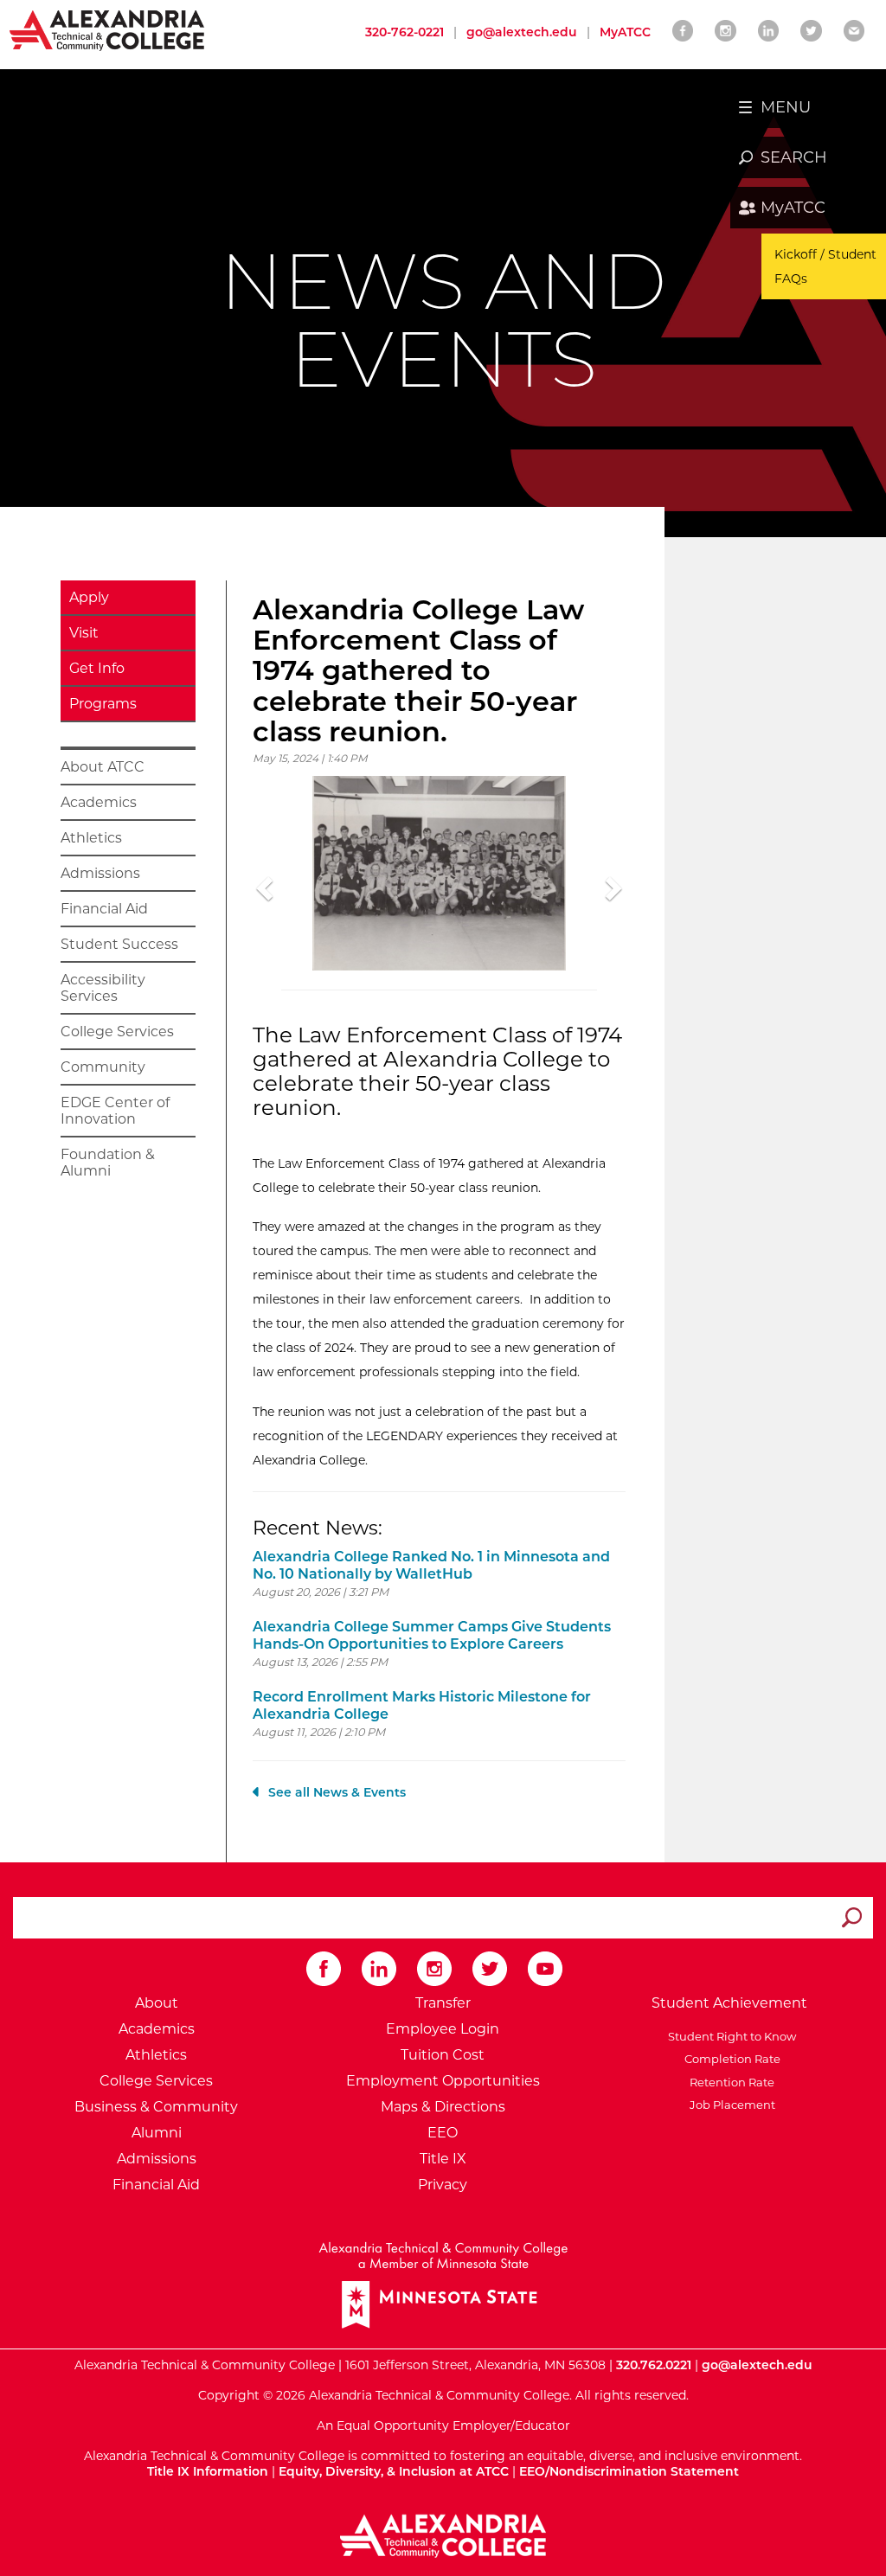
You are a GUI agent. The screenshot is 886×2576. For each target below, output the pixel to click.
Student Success (119, 944)
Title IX (443, 2159)
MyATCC (793, 208)
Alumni (157, 2133)
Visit (84, 633)
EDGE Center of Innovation (115, 1111)
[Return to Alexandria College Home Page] (108, 29)
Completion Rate (730, 2059)
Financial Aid (104, 909)
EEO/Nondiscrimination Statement (629, 2471)
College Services (117, 1032)
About (157, 2003)
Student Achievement (729, 2003)
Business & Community (156, 2107)
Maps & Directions (443, 2107)
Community (103, 1067)
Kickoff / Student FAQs (825, 266)
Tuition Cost (443, 2055)
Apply (89, 597)
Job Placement (730, 2105)
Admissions (100, 873)
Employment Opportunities (443, 2081)
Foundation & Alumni (108, 1163)
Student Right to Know (729, 2036)
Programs (103, 704)
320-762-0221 (404, 32)
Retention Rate (729, 2082)
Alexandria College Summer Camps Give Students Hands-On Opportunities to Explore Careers (432, 1635)
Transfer (443, 2003)
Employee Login (443, 2029)
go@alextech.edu (522, 32)
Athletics (91, 838)
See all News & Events (337, 1792)
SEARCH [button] (794, 157)
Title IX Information (208, 2471)
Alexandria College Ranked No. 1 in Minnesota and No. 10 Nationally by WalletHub (431, 1565)
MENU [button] (786, 107)
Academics (99, 802)
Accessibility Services (103, 988)
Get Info (97, 668)
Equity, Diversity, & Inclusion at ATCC (394, 2471)
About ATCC (103, 767)
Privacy (443, 2185)
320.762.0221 (654, 2365)
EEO (443, 2133)
